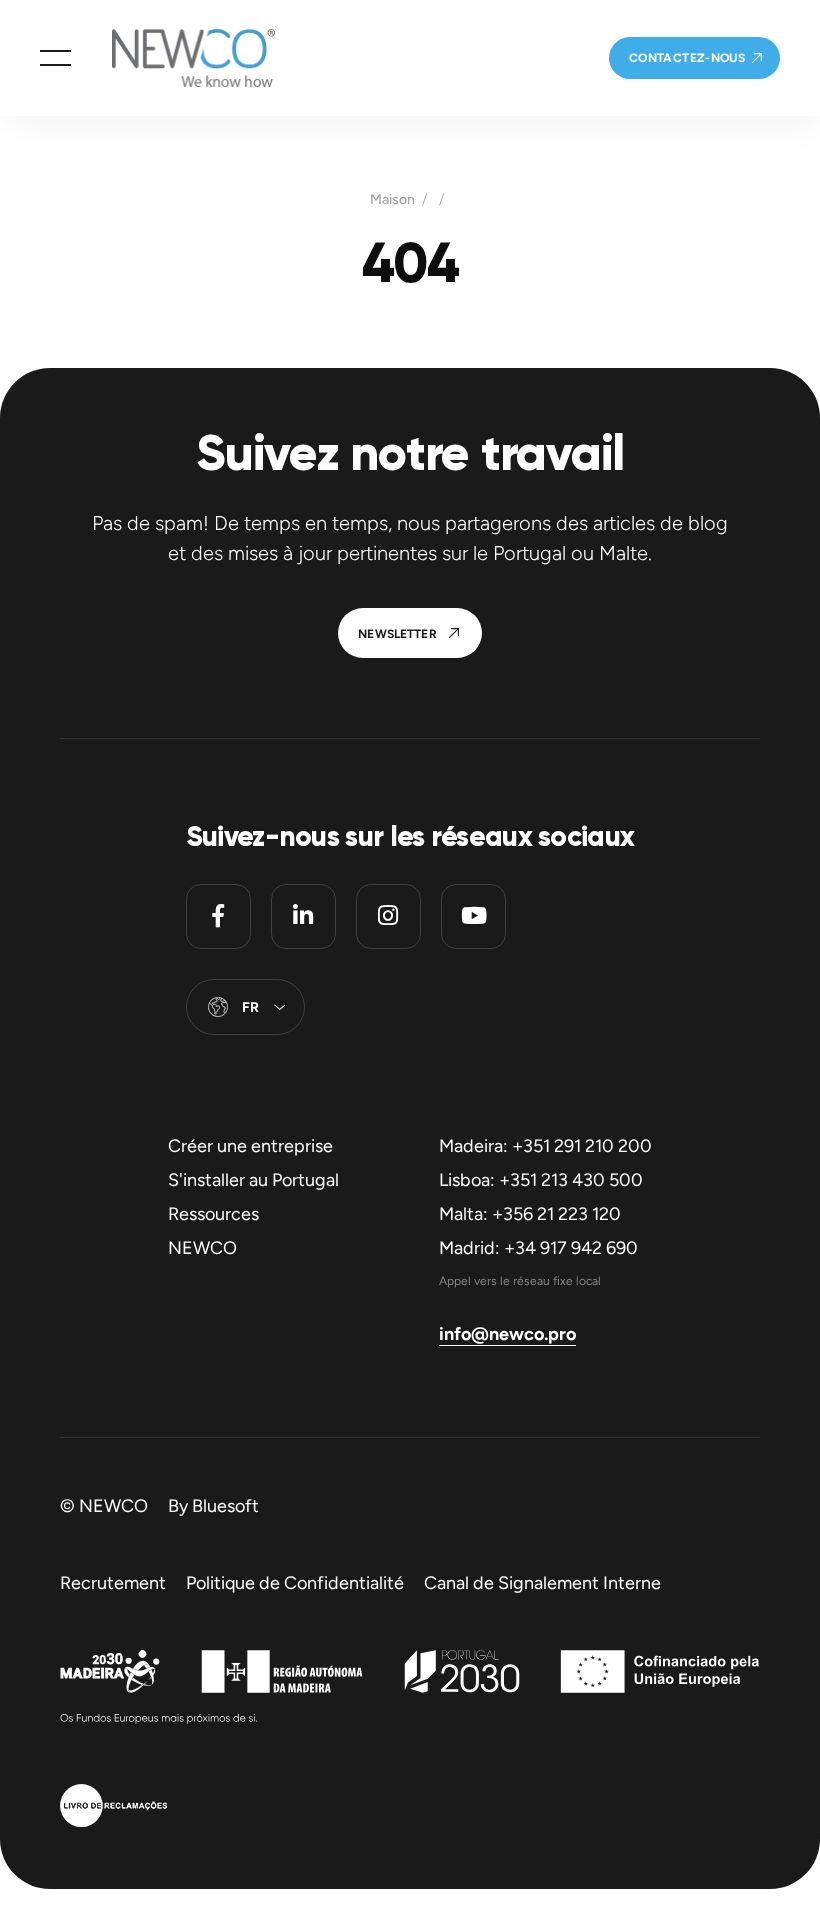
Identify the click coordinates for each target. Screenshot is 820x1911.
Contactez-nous (687, 58)
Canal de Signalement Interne (542, 1583)
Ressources (213, 1214)
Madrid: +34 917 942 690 (538, 1248)
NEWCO (202, 1248)
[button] (55, 58)
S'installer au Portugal (253, 1180)
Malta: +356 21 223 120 (530, 1214)
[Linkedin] (303, 916)
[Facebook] (218, 916)
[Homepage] (173, 58)
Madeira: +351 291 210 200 (545, 1146)
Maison (392, 200)
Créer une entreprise (250, 1146)
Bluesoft (225, 1506)
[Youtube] (473, 916)
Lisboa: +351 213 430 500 (541, 1180)
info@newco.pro (507, 1334)
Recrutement (113, 1583)
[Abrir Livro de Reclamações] (113, 1808)
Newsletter (397, 634)
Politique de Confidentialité (295, 1583)
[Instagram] (388, 916)
